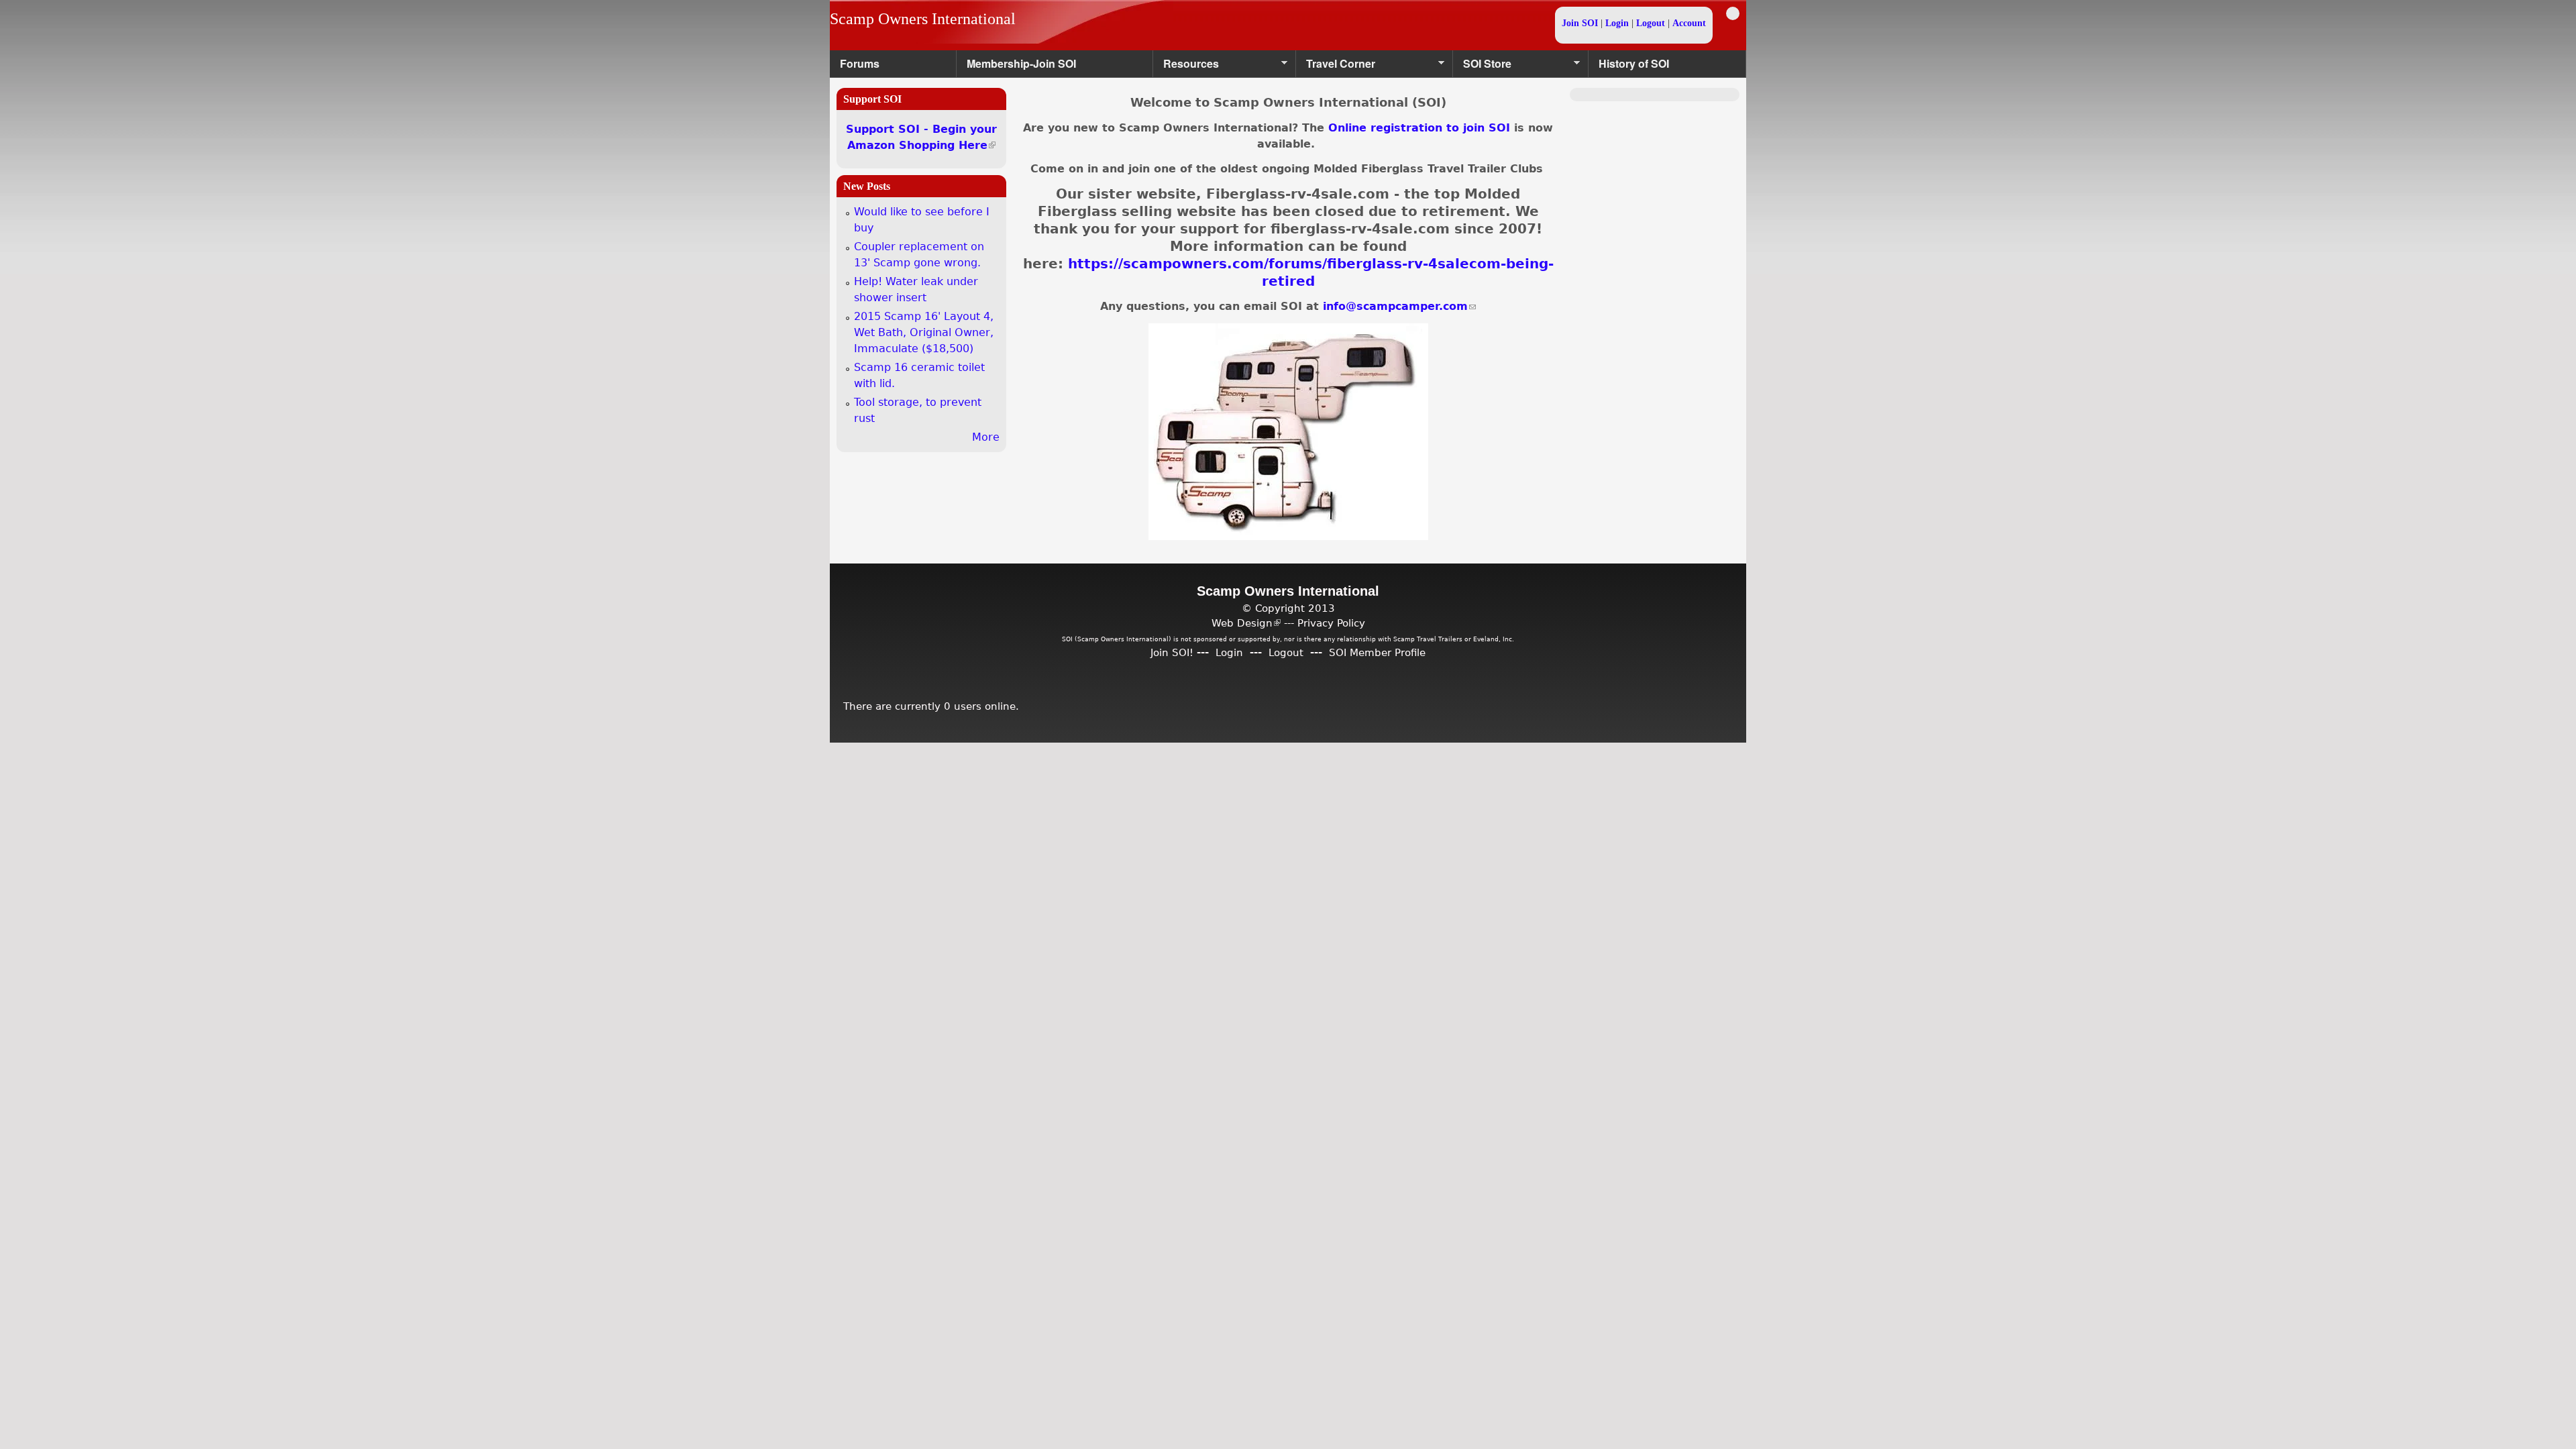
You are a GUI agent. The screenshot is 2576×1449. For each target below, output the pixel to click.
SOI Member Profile (1377, 652)
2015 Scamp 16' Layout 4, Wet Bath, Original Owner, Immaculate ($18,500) (924, 332)
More (986, 437)
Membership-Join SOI (1021, 63)
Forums (860, 63)
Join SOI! (1172, 652)
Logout (1651, 23)
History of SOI (1634, 63)
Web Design (1246, 623)
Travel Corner (1336, 67)
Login (1617, 23)
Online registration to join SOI (1419, 128)
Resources (1186, 67)
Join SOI (1580, 23)
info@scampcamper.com (1399, 306)
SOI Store (1482, 67)
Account (1689, 23)
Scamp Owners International (923, 19)
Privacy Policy (1331, 623)
